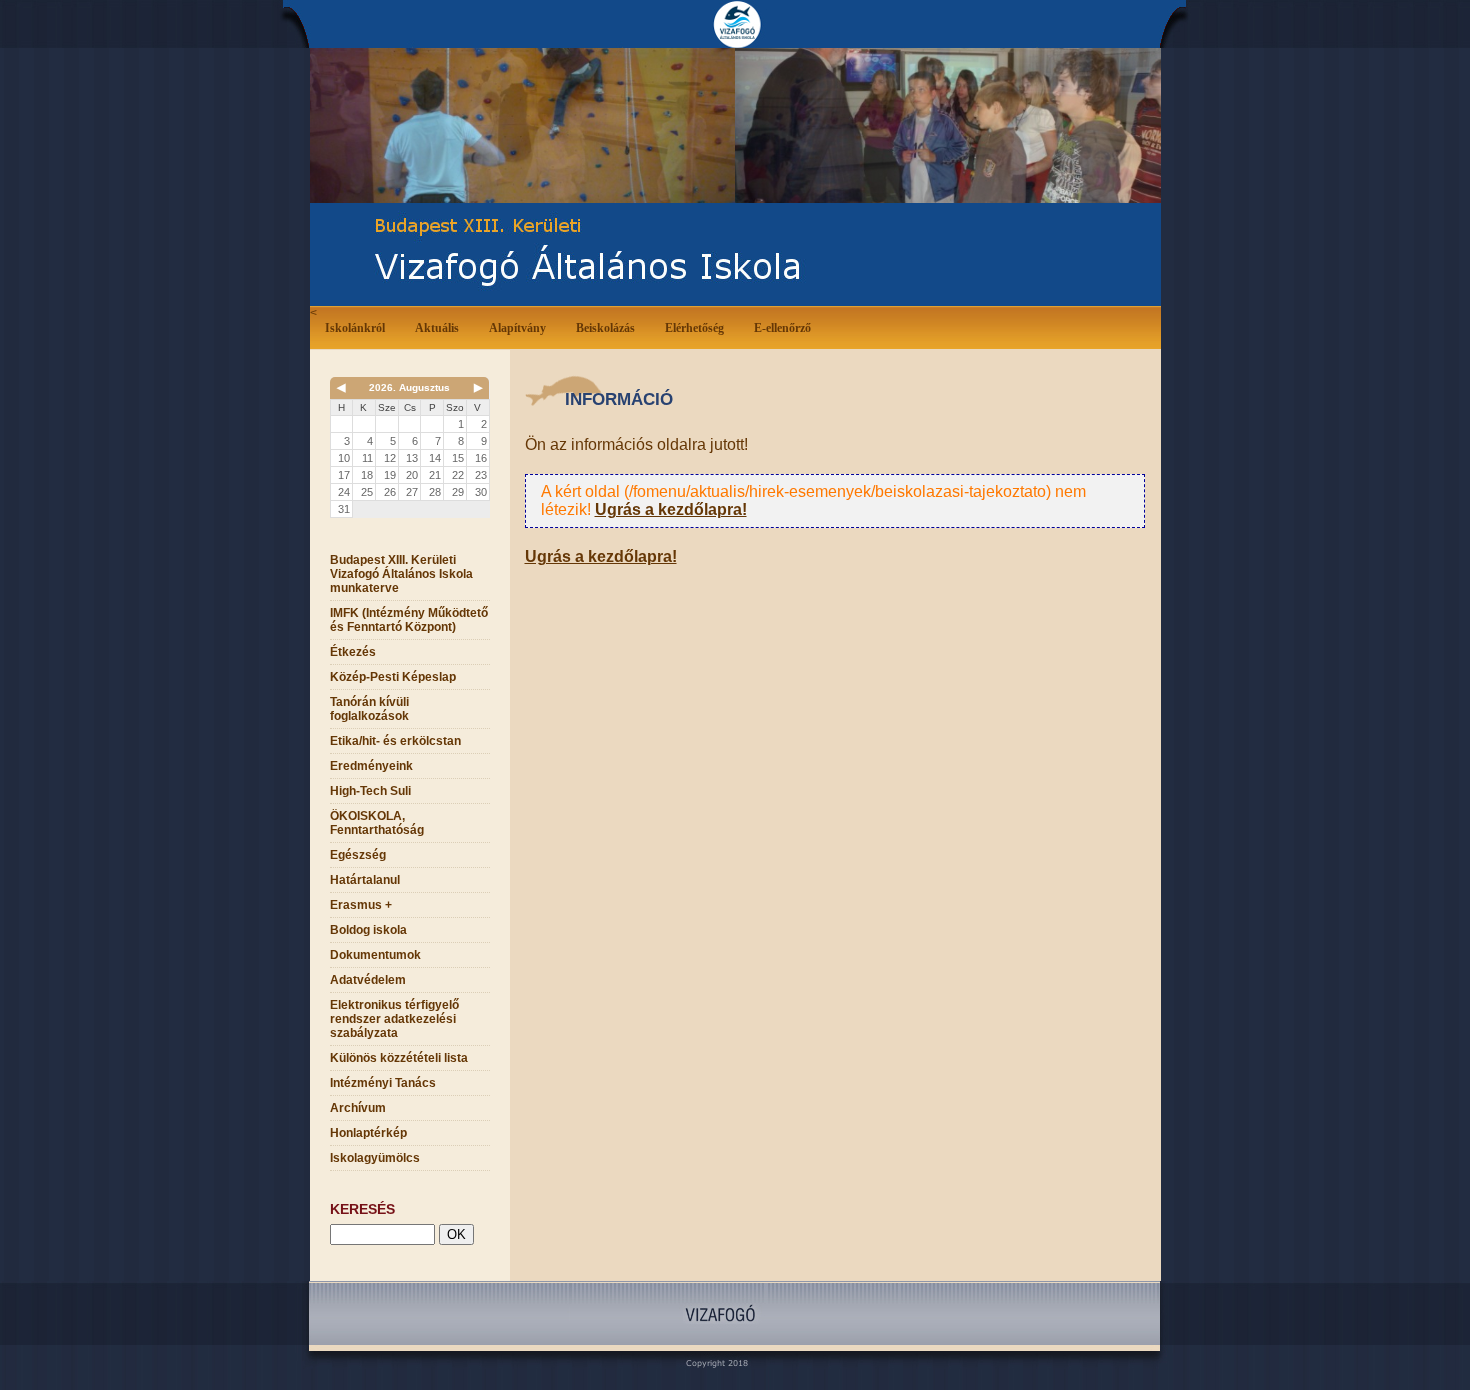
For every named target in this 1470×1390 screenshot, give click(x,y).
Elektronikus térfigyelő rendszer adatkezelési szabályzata (394, 1019)
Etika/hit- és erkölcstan (395, 741)
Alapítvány (517, 328)
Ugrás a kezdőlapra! (671, 509)
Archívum (358, 1108)
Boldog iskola (368, 930)
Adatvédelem (368, 980)
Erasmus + (361, 905)
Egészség (358, 855)
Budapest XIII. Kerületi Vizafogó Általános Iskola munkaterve (401, 574)
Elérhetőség (694, 328)
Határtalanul (365, 880)
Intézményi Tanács (383, 1083)
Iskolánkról (355, 328)
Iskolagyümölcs (375, 1158)
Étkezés (353, 652)
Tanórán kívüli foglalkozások (369, 709)
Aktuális (437, 328)
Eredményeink (371, 766)
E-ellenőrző (782, 328)
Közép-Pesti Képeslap (393, 677)
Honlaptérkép (368, 1133)
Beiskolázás (605, 328)
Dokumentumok (375, 955)
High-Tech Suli (370, 791)
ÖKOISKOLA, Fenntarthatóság (377, 823)
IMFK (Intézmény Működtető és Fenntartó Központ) (409, 620)
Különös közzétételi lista (399, 1058)
